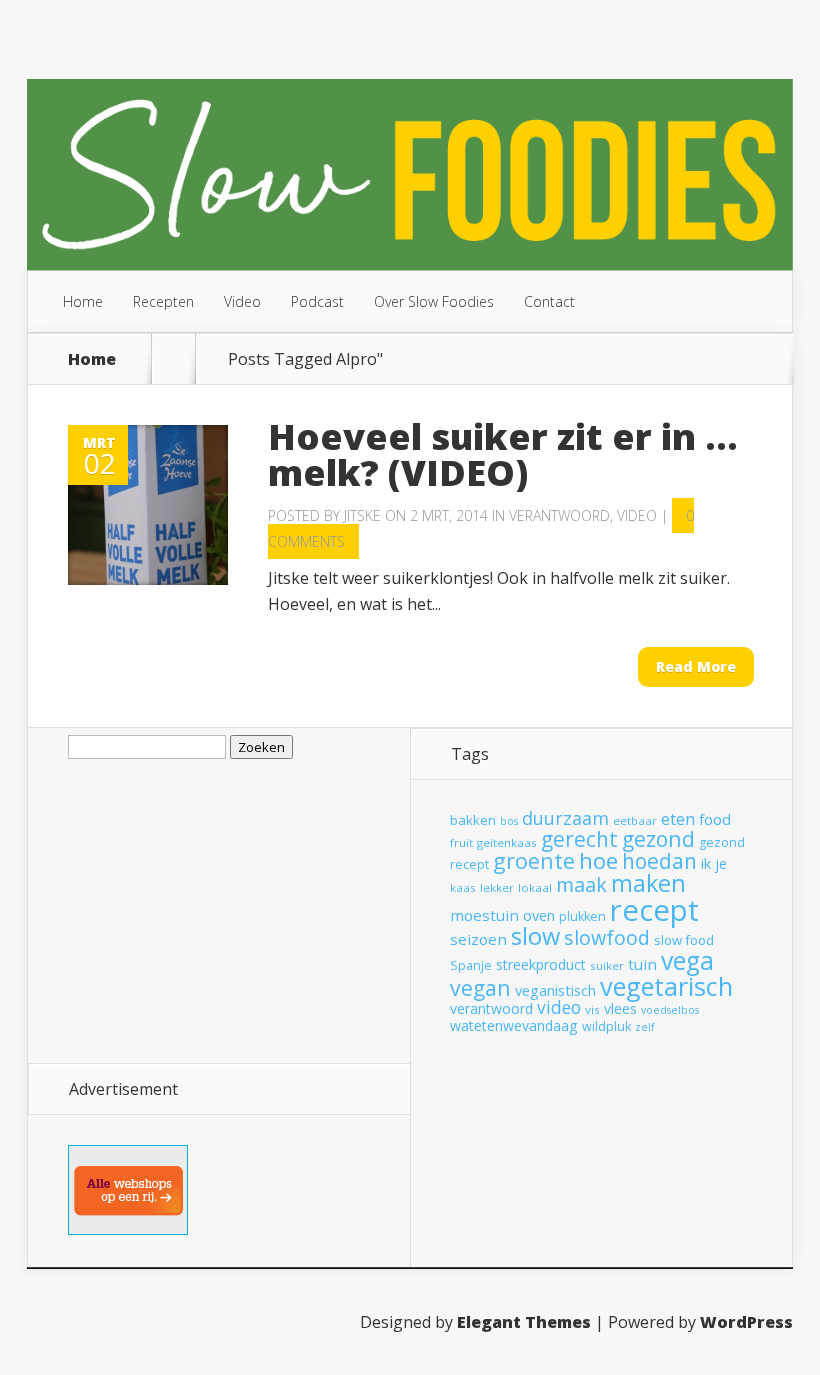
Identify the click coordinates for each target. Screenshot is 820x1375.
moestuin (484, 915)
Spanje (471, 965)
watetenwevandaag (514, 1025)
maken (648, 883)
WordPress (746, 1322)
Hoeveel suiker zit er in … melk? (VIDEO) (503, 454)
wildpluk (606, 1026)
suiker (607, 965)
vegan (480, 987)
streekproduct (541, 964)
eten (678, 818)
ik (706, 863)
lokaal (535, 887)
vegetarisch (666, 986)
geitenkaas (507, 842)
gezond (658, 838)
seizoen (478, 939)
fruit (461, 842)
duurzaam (565, 818)
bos (509, 821)
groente (534, 860)
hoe (598, 860)
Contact (549, 301)
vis (592, 1009)
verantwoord (491, 1008)
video (559, 1007)
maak (581, 884)
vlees (620, 1008)
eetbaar (635, 820)
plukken (582, 916)
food (715, 819)
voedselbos (670, 1010)
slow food (684, 940)
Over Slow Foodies (434, 301)
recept (654, 910)
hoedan (659, 861)
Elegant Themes (524, 1322)
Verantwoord (559, 515)
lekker (497, 887)
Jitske (362, 515)
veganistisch (555, 990)
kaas (463, 887)
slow (535, 936)
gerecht (579, 839)
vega (687, 960)
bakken (473, 820)
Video (242, 301)
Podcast (317, 301)
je (721, 863)
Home (83, 301)
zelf (645, 1027)
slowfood (607, 937)
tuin (642, 964)
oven (539, 915)
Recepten (163, 301)
